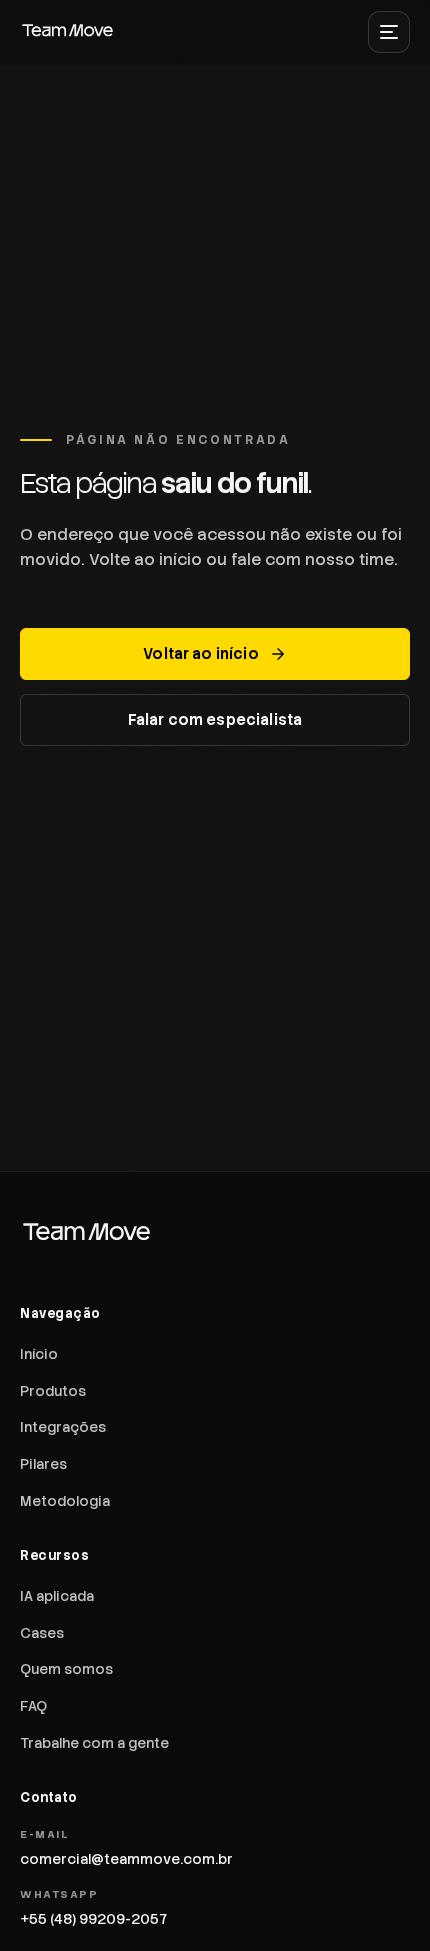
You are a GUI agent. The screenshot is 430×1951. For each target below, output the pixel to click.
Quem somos (66, 1669)
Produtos (53, 1391)
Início (39, 1354)
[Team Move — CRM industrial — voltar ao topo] (68, 32)
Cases (42, 1633)
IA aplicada (57, 1596)
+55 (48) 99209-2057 (93, 1919)
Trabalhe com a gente (94, 1743)
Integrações (63, 1427)
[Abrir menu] (389, 32)
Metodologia (65, 1501)
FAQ (33, 1706)
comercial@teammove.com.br (126, 1859)
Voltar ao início (200, 654)
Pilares (43, 1464)
